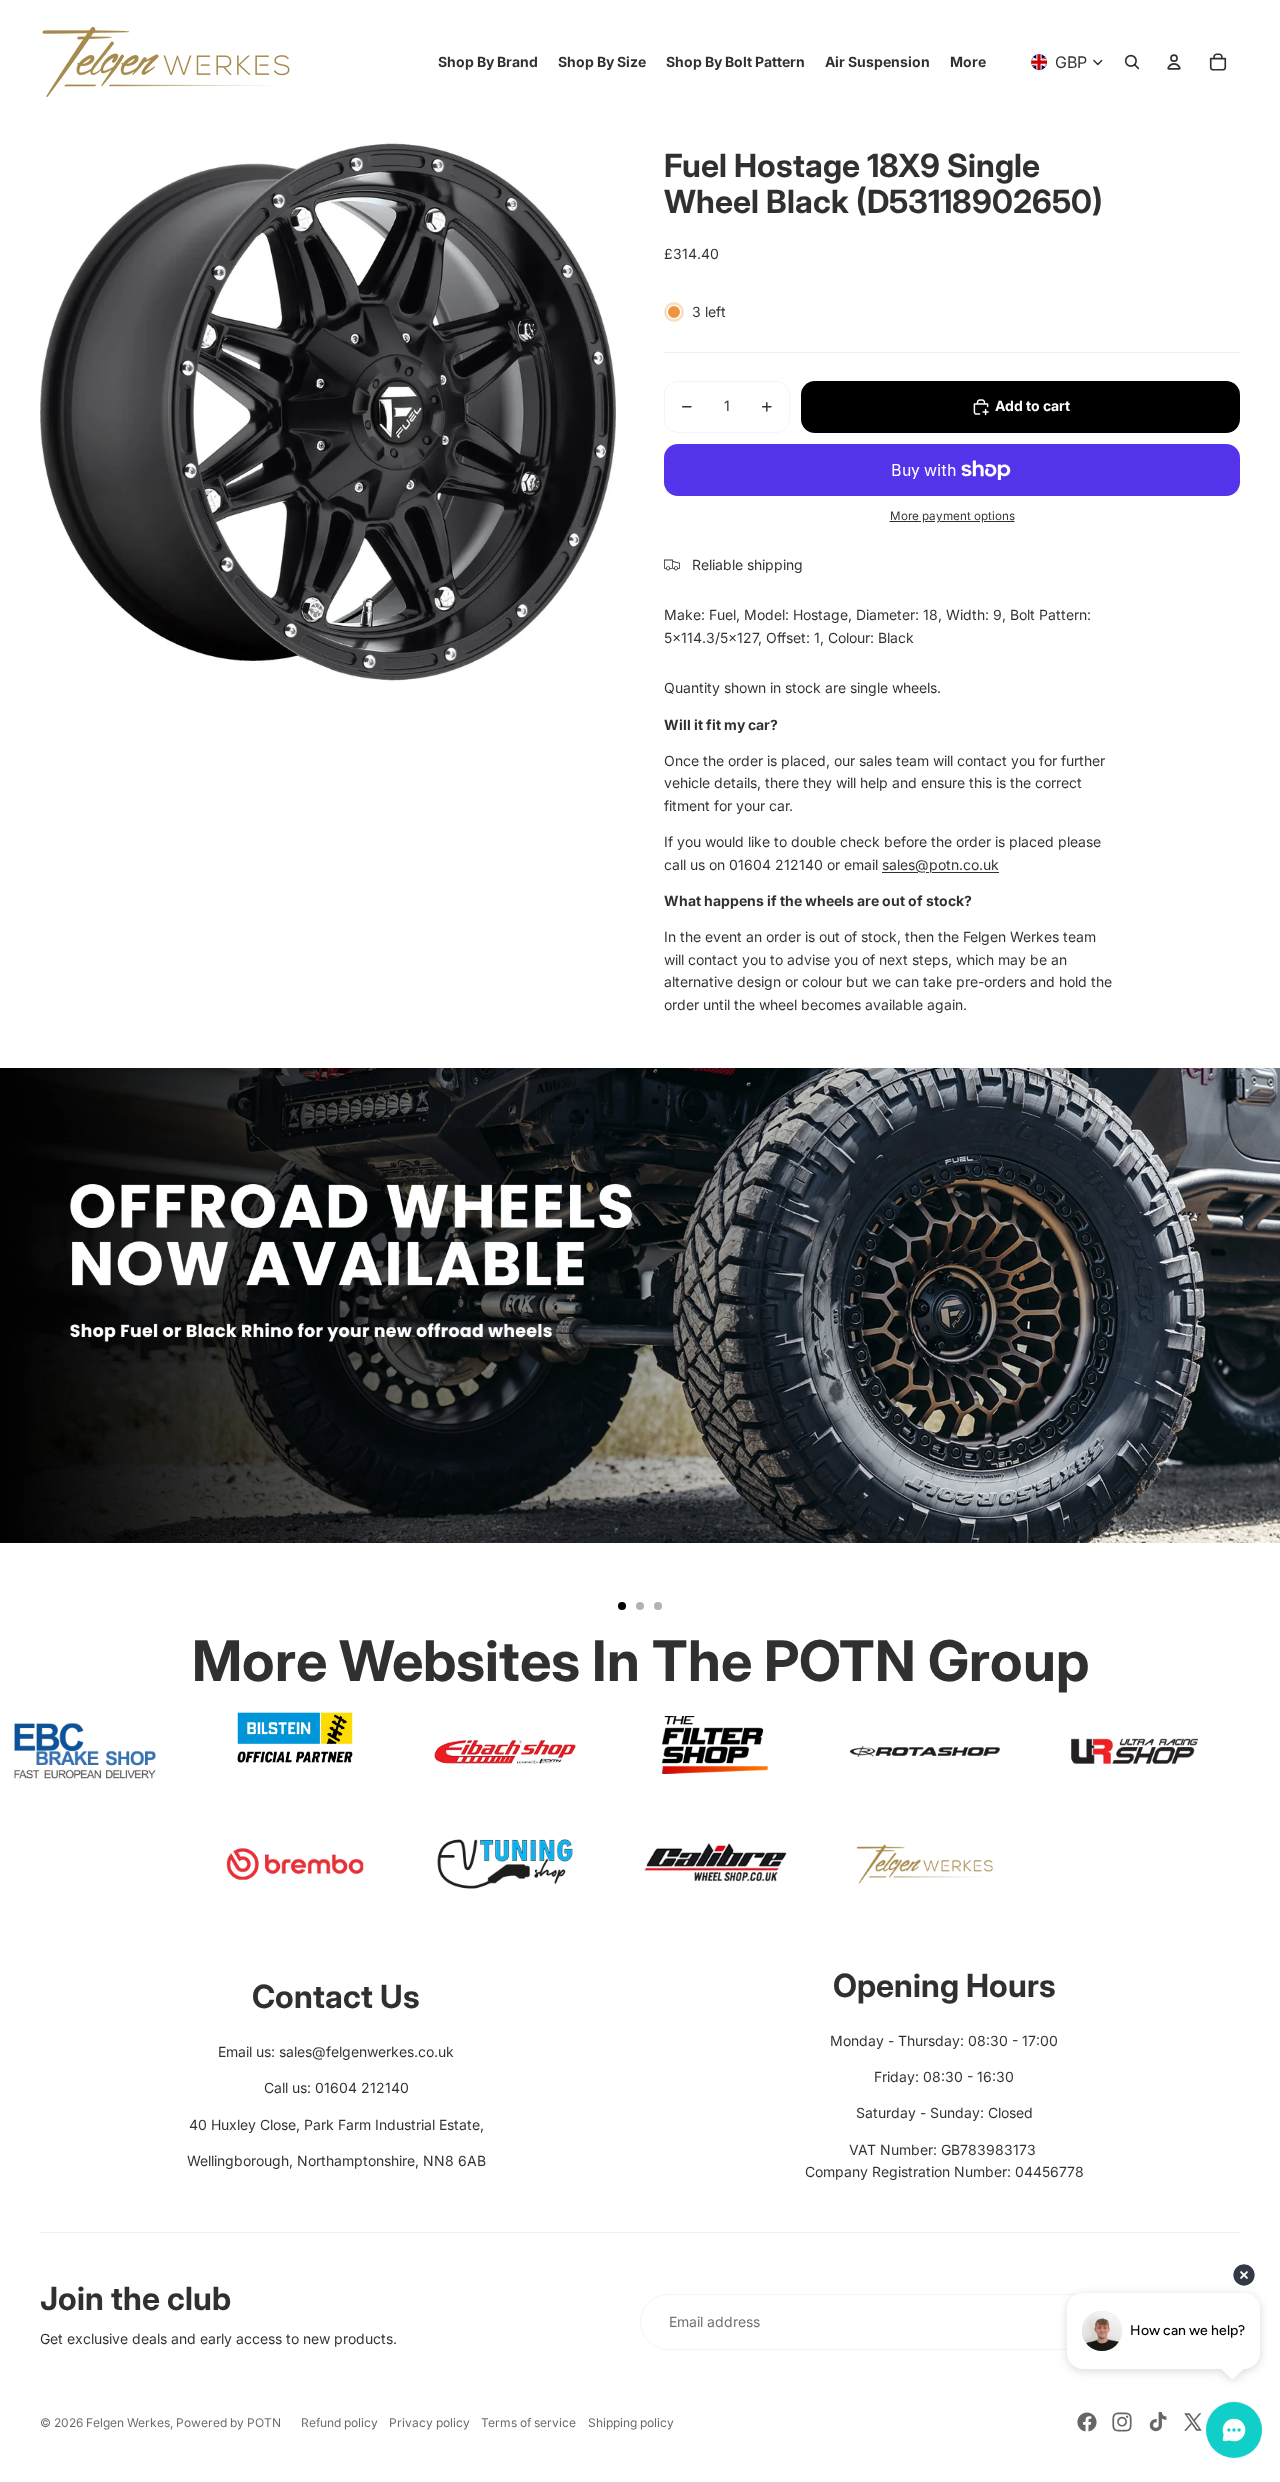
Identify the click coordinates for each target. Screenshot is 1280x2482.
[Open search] (1132, 62)
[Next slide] (1256, 1348)
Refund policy (339, 2422)
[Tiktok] (1158, 2422)
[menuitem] (968, 62)
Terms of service (528, 2422)
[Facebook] (1087, 2422)
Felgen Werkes (128, 2422)
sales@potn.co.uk (940, 864)
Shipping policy (631, 2422)
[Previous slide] (24, 1348)
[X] (1193, 2422)
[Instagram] (1122, 2422)
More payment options (952, 516)
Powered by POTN (228, 2422)
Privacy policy (429, 2422)
